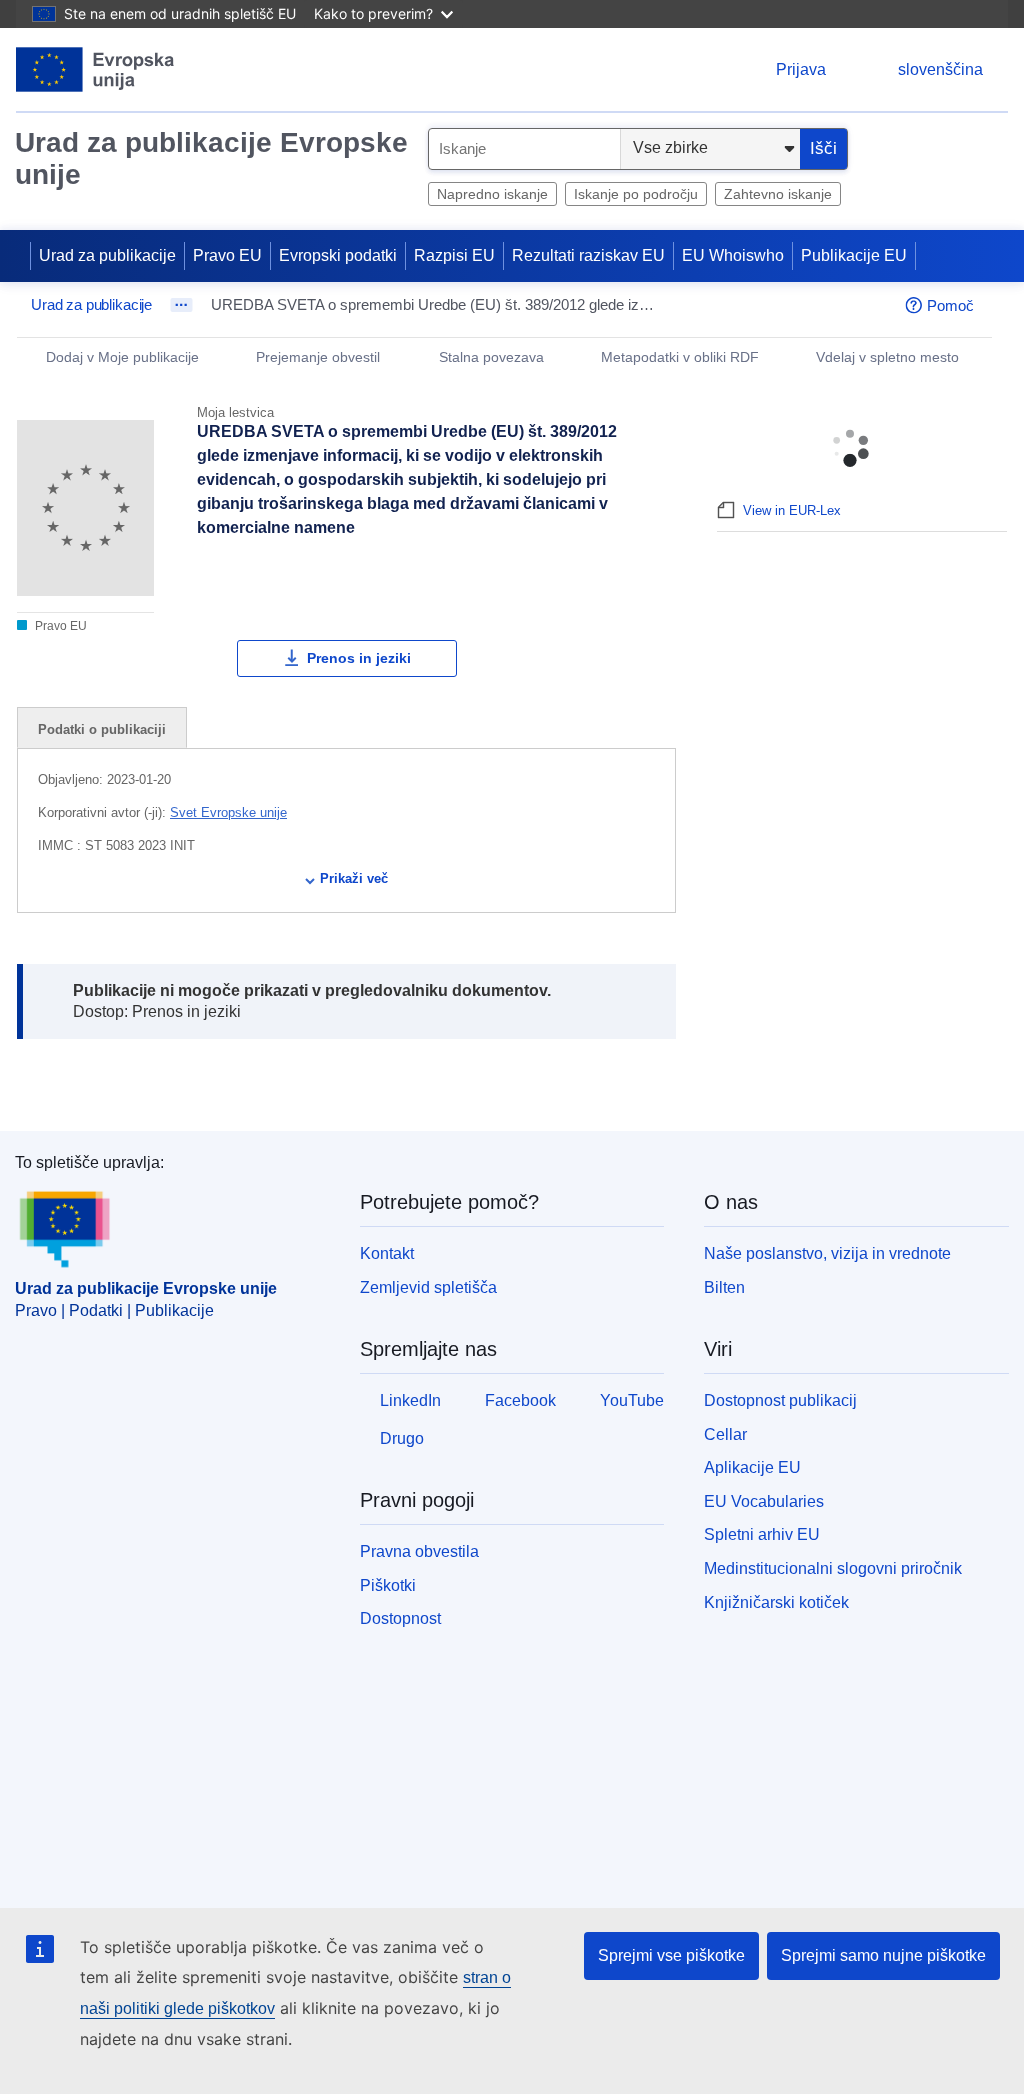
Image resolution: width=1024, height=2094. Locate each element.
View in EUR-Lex (792, 510)
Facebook (520, 1400)
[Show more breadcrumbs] (181, 305)
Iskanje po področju (636, 194)
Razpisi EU (454, 255)
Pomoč (950, 305)
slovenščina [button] (940, 69)
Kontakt (387, 1253)
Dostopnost (400, 1618)
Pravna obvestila (419, 1551)
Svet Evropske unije (228, 812)
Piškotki (388, 1585)
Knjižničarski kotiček (776, 1602)
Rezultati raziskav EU (588, 255)
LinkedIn (410, 1400)
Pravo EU (227, 255)
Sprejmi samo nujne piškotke (883, 1955)
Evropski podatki (338, 255)
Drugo (402, 1438)
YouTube (632, 1400)
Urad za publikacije (107, 255)
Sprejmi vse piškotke (671, 1955)
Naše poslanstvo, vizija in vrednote (827, 1253)
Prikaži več (354, 878)
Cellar (725, 1434)
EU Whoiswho (733, 255)
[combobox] (524, 149)
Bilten (724, 1287)
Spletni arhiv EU (762, 1534)
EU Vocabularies (764, 1501)
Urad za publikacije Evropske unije (211, 158)
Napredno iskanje (492, 194)
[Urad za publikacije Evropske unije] (95, 69)
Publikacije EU (854, 255)
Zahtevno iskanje (778, 194)
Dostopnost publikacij (780, 1400)
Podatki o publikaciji (102, 729)
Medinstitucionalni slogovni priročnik (833, 1568)
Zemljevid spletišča (428, 1287)
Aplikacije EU (752, 1467)
